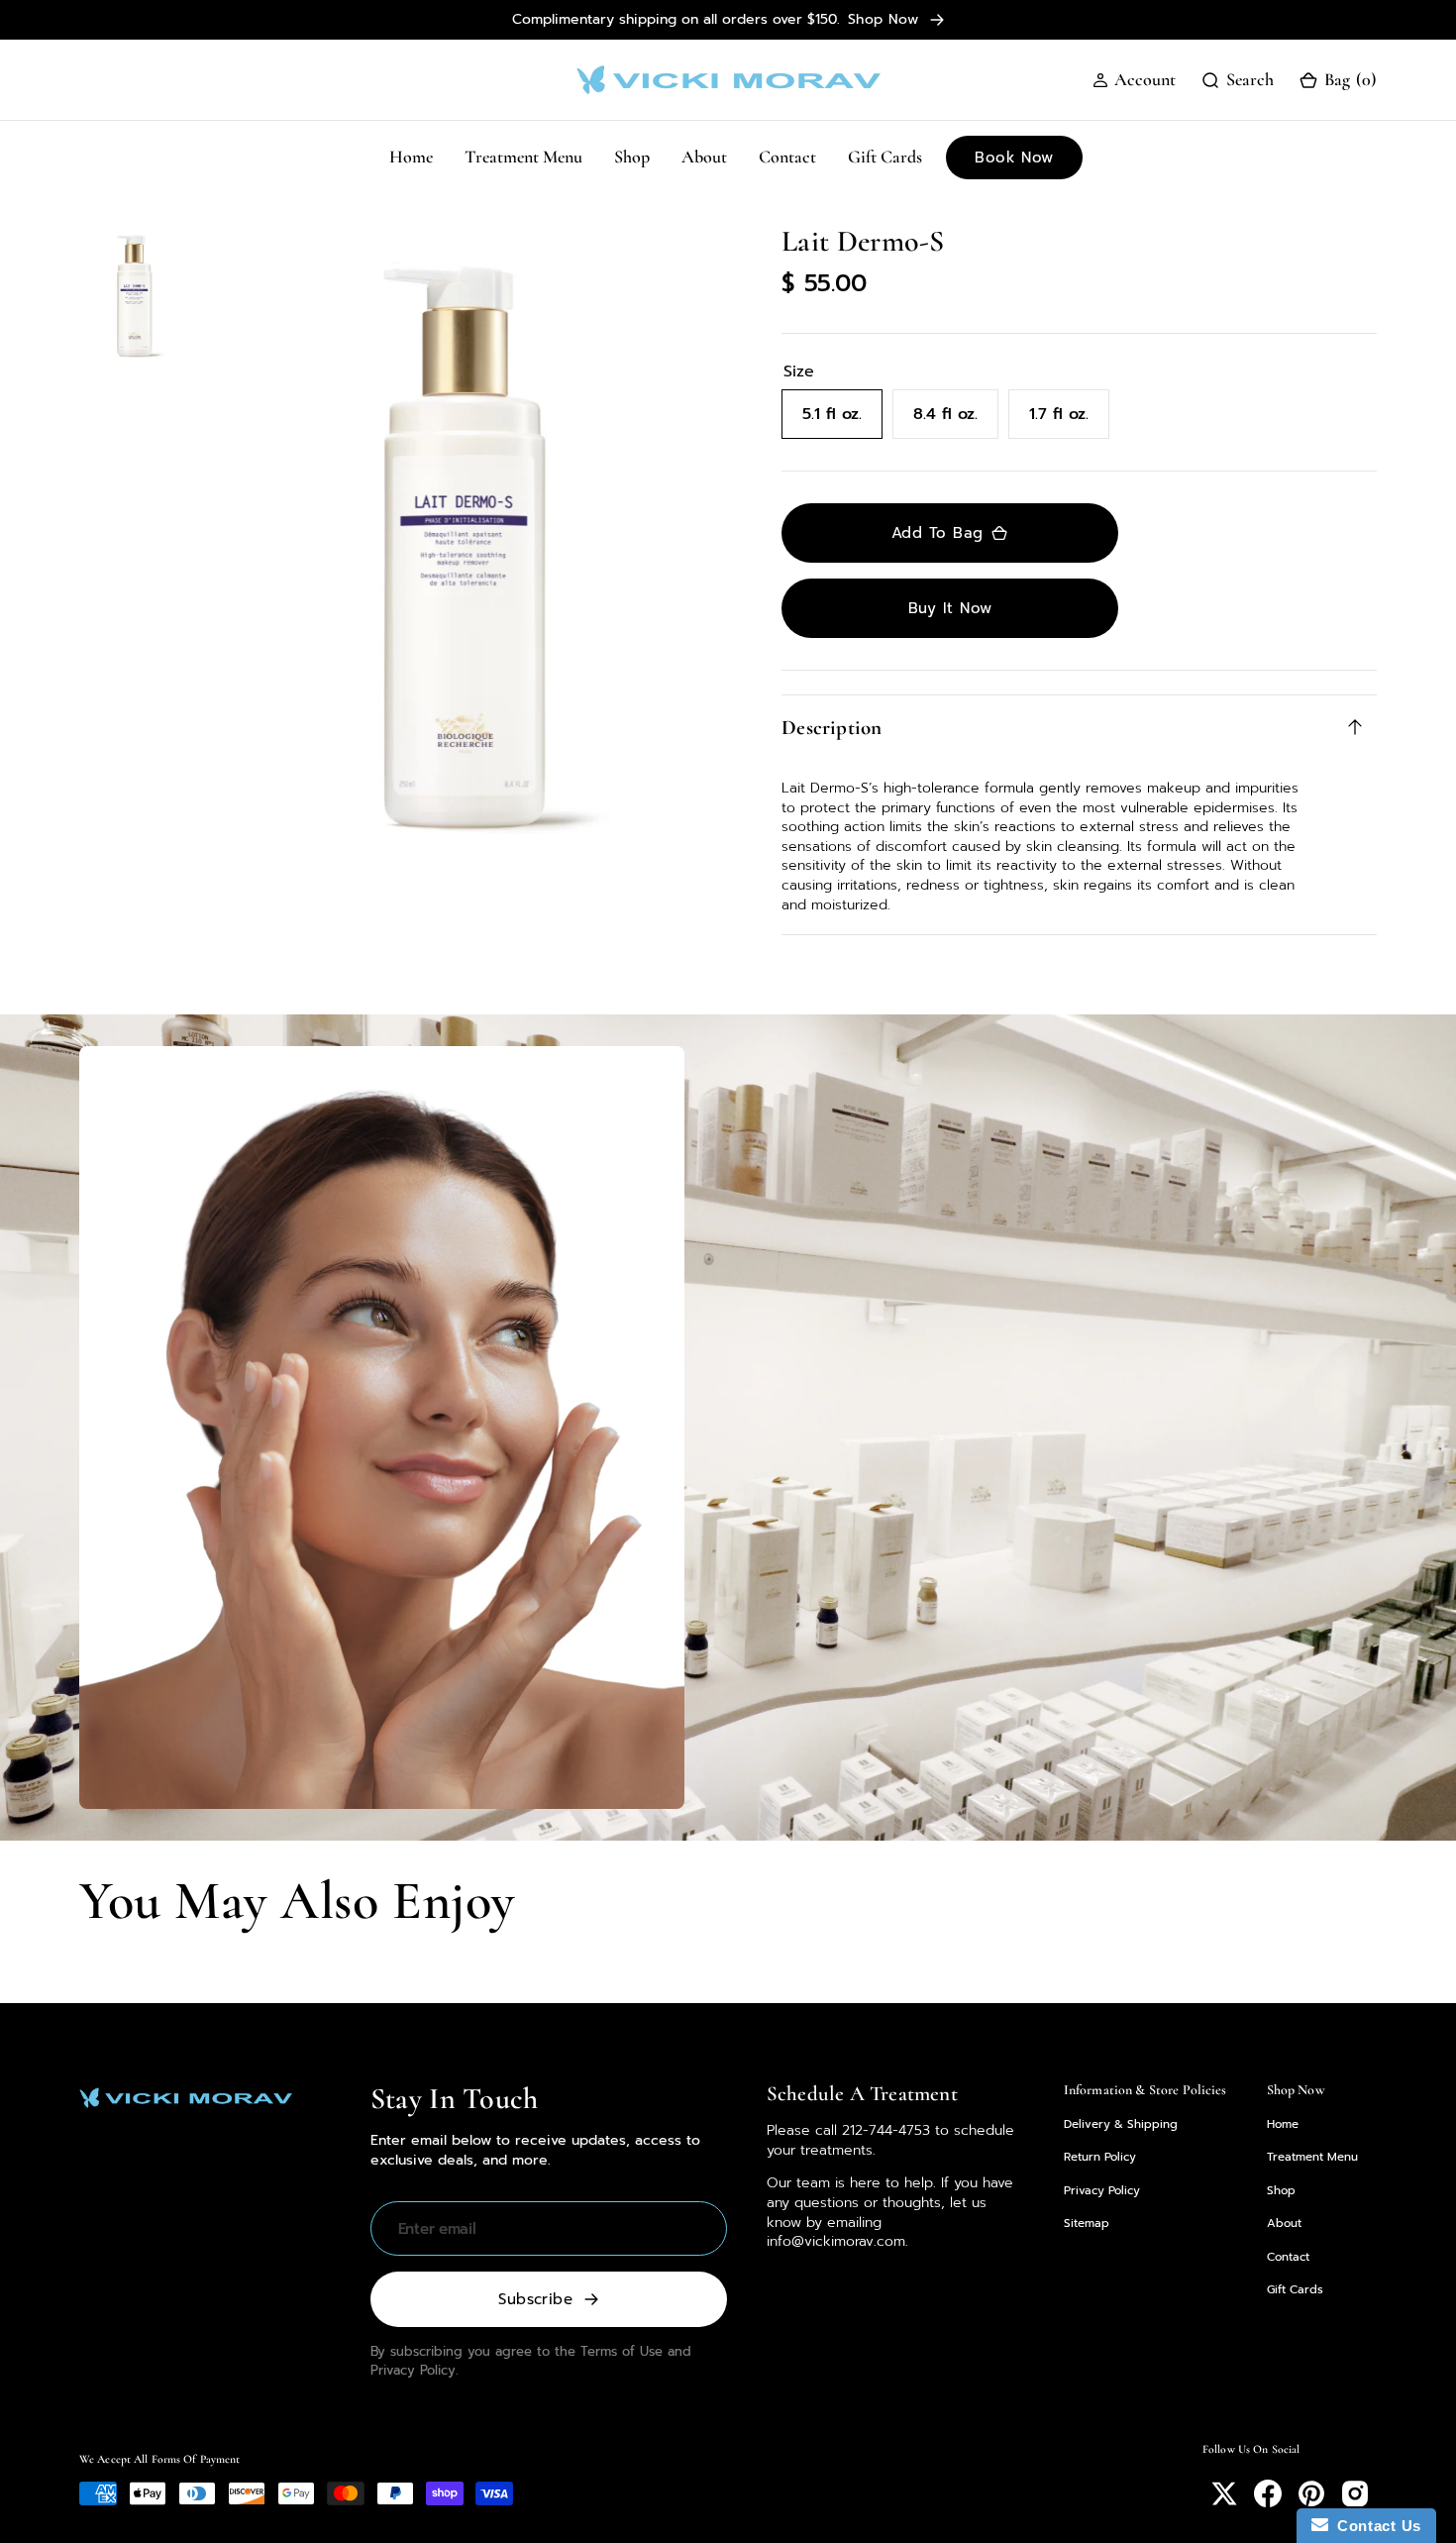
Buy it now (950, 608)
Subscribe (535, 2299)
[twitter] (1224, 2493)
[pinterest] (1311, 2493)
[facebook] (1268, 2493)
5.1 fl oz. (842, 421)
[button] (1134, 80)
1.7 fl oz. (1069, 421)
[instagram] (1355, 2493)
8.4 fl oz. (956, 421)
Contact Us (1375, 2526)
